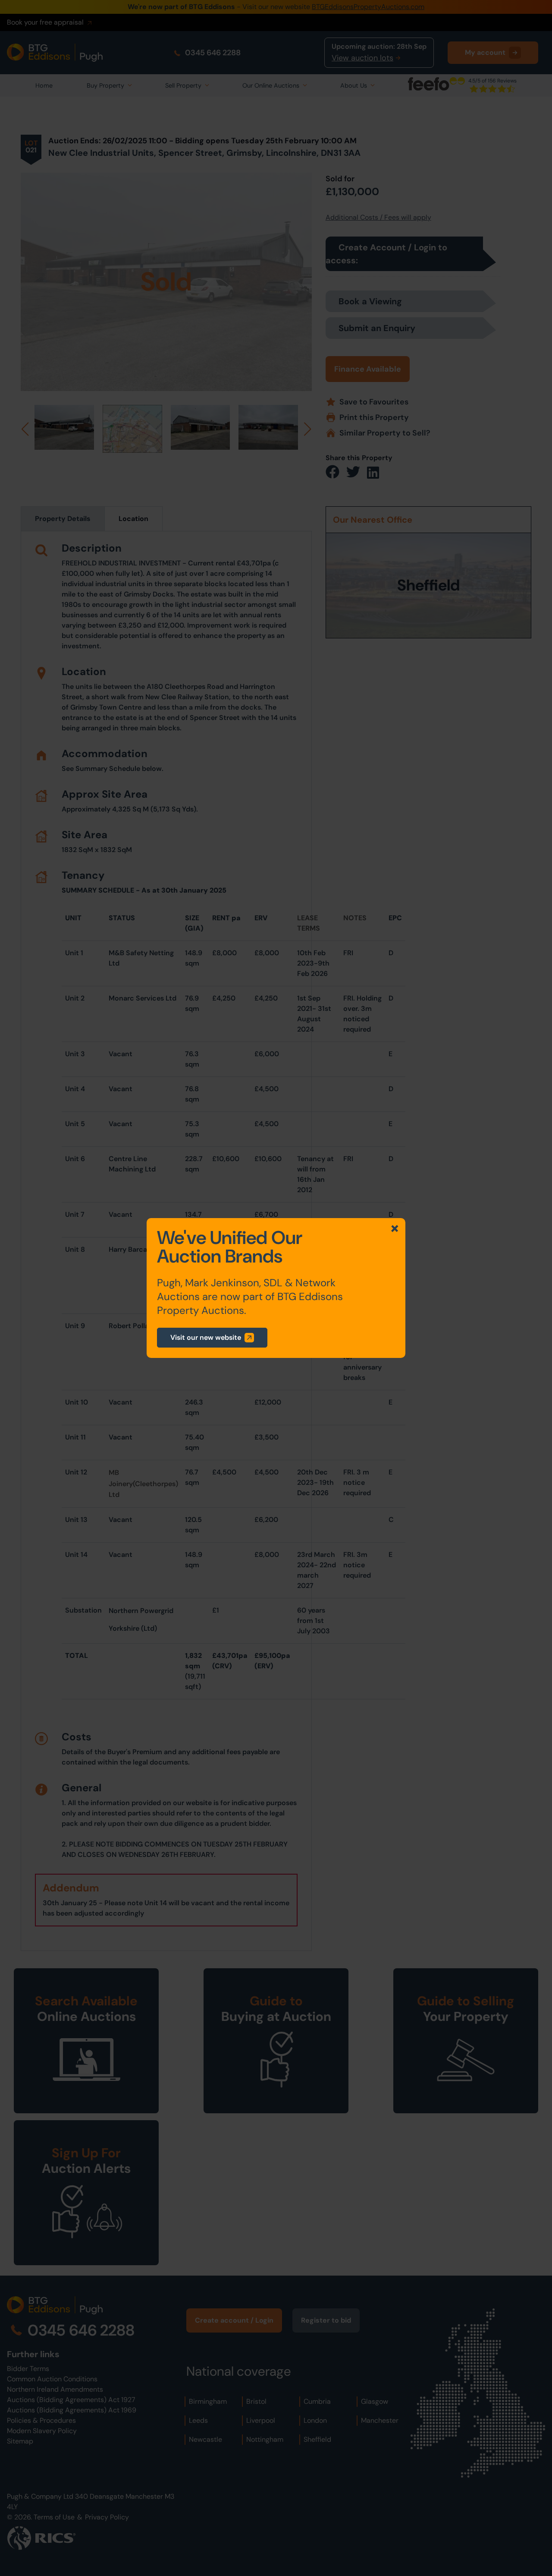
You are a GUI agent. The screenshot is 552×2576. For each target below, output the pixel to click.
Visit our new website (206, 1337)
